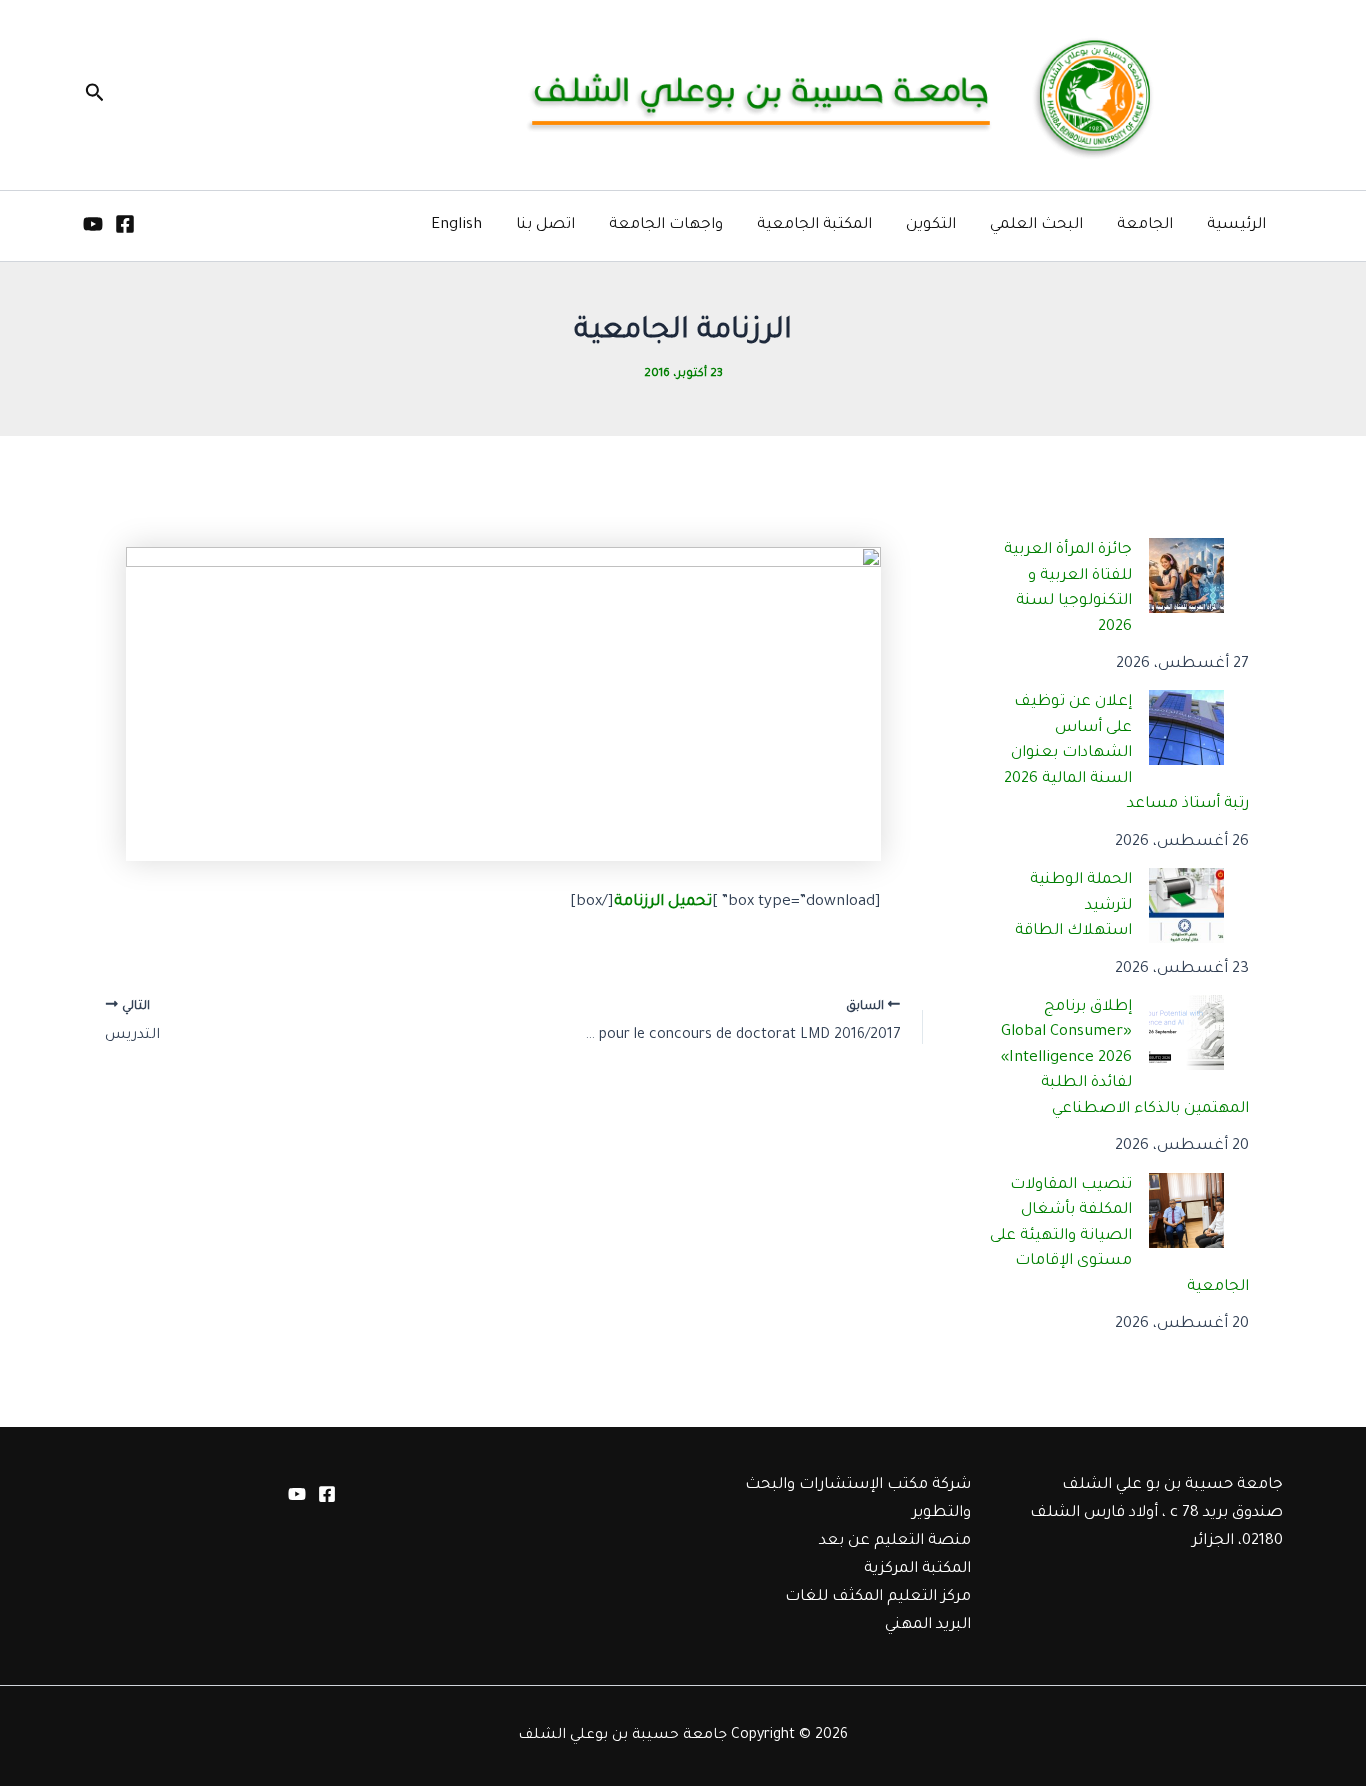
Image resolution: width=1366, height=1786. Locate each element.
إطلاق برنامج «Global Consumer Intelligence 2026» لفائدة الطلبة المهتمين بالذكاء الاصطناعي (1125, 1058)
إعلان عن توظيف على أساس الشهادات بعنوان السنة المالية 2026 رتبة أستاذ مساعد (1127, 753)
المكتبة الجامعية (814, 225)
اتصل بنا (545, 225)
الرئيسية (1236, 225)
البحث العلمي (1036, 225)
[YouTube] (93, 224)
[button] (93, 95)
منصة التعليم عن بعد (895, 1541)
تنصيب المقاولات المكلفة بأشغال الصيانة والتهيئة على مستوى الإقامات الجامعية (1120, 1236)
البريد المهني (928, 1625)
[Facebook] (125, 224)
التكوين (931, 225)
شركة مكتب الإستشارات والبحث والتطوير (858, 1499)
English (456, 225)
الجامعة (1145, 225)
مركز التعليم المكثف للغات (878, 1597)
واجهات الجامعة (666, 225)
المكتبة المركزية (917, 1569)
